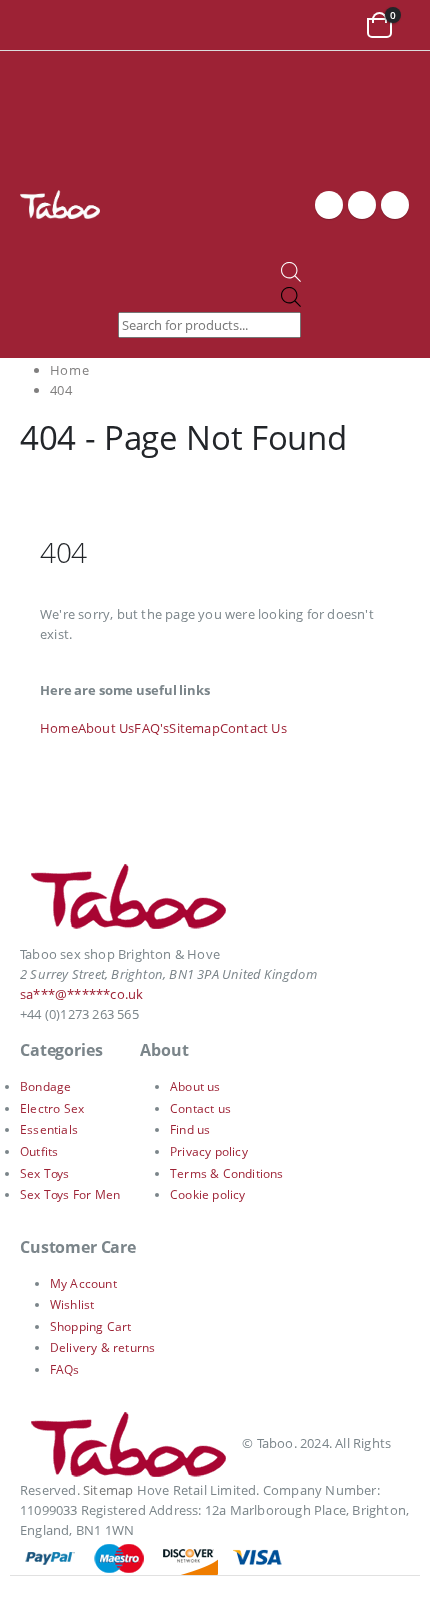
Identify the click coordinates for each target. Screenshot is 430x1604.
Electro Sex (52, 1108)
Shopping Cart (91, 1326)
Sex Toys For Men (70, 1194)
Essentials (49, 1129)
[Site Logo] (60, 204)
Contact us (200, 1108)
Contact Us (253, 728)
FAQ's (151, 728)
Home (59, 728)
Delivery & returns (103, 1347)
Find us (190, 1129)
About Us (106, 728)
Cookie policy (208, 1194)
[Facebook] (329, 205)
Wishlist (72, 1304)
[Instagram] (395, 205)
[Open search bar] (291, 277)
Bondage (45, 1086)
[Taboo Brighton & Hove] (129, 902)
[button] (40, 25)
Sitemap (194, 728)
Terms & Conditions (227, 1173)
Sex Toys (45, 1173)
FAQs (65, 1369)
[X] (362, 205)
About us (195, 1086)
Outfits (39, 1151)
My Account (83, 1283)
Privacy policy (209, 1151)
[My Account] (335, 25)
